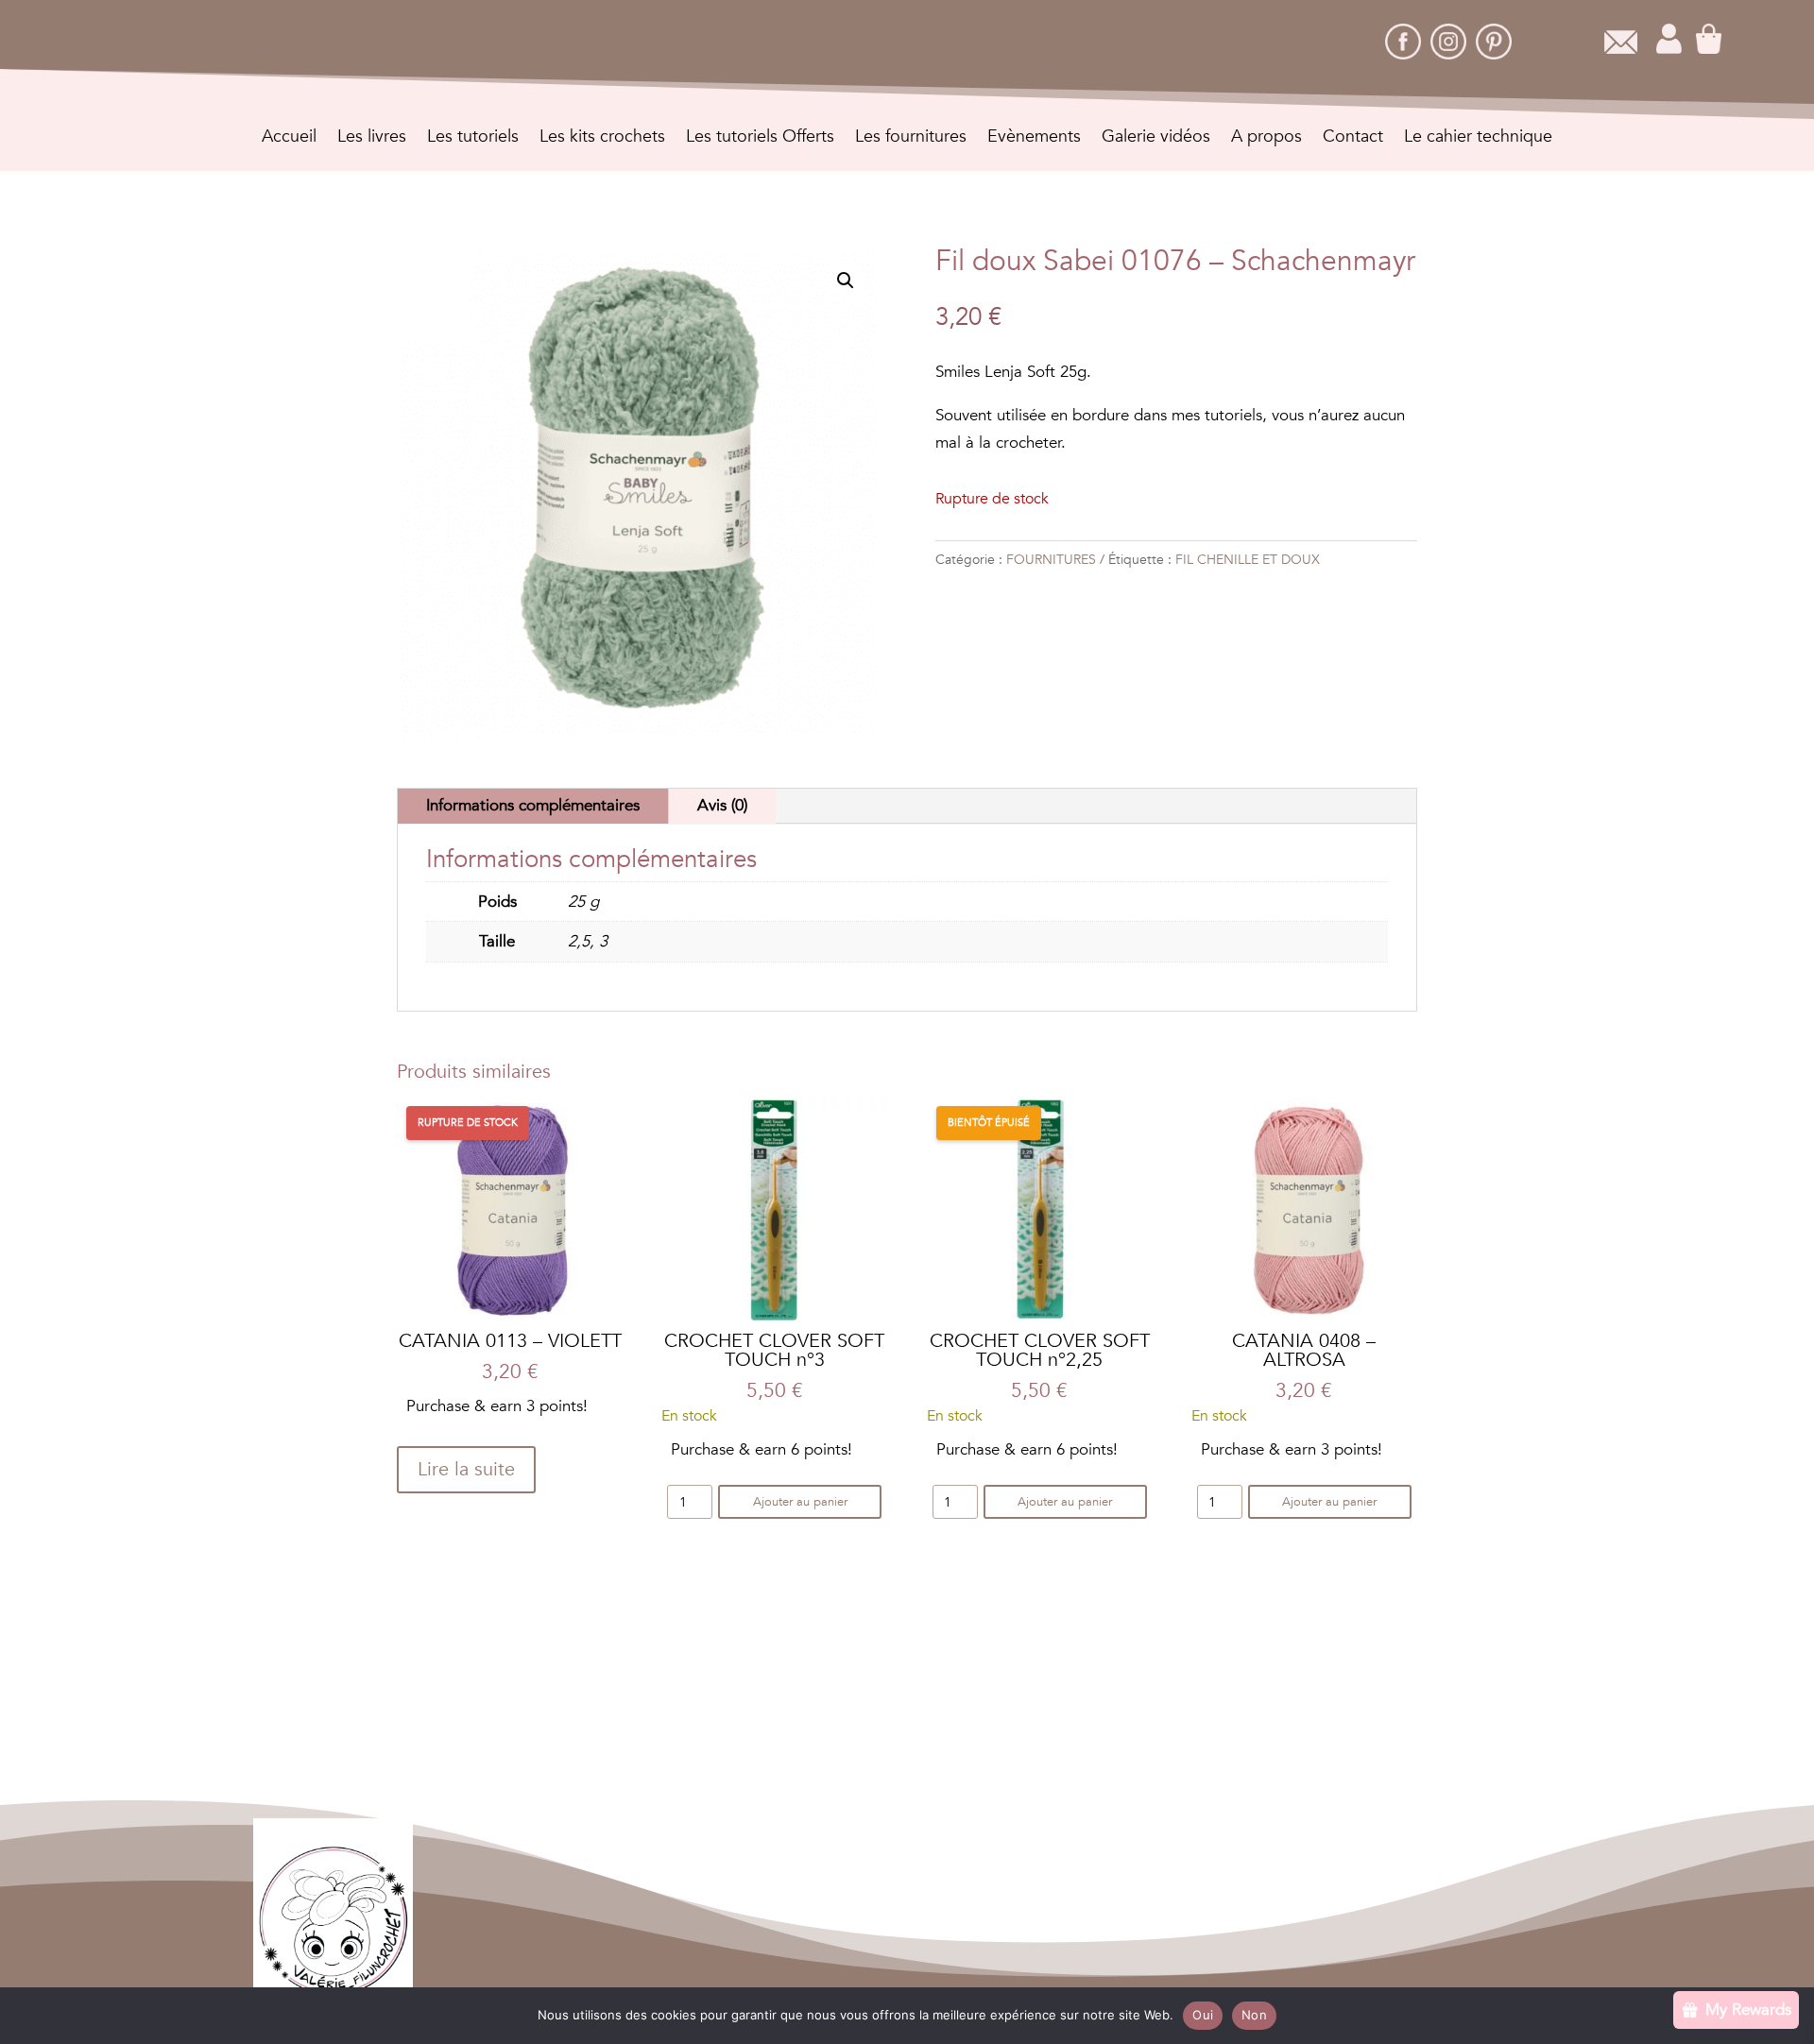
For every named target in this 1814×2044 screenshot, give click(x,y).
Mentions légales (895, 1916)
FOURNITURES (1051, 560)
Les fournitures (911, 139)
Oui (1203, 2015)
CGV (801, 1916)
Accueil (289, 139)
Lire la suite (466, 1469)
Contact (1353, 139)
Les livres (372, 139)
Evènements (1034, 139)
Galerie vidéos (1156, 139)
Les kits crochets (602, 139)
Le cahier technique (1478, 139)
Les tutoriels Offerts (760, 139)
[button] (846, 281)
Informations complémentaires (533, 805)
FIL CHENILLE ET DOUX (1248, 560)
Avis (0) (722, 805)
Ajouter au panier (800, 1502)
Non (1254, 2015)
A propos (1266, 139)
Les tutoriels (473, 139)
